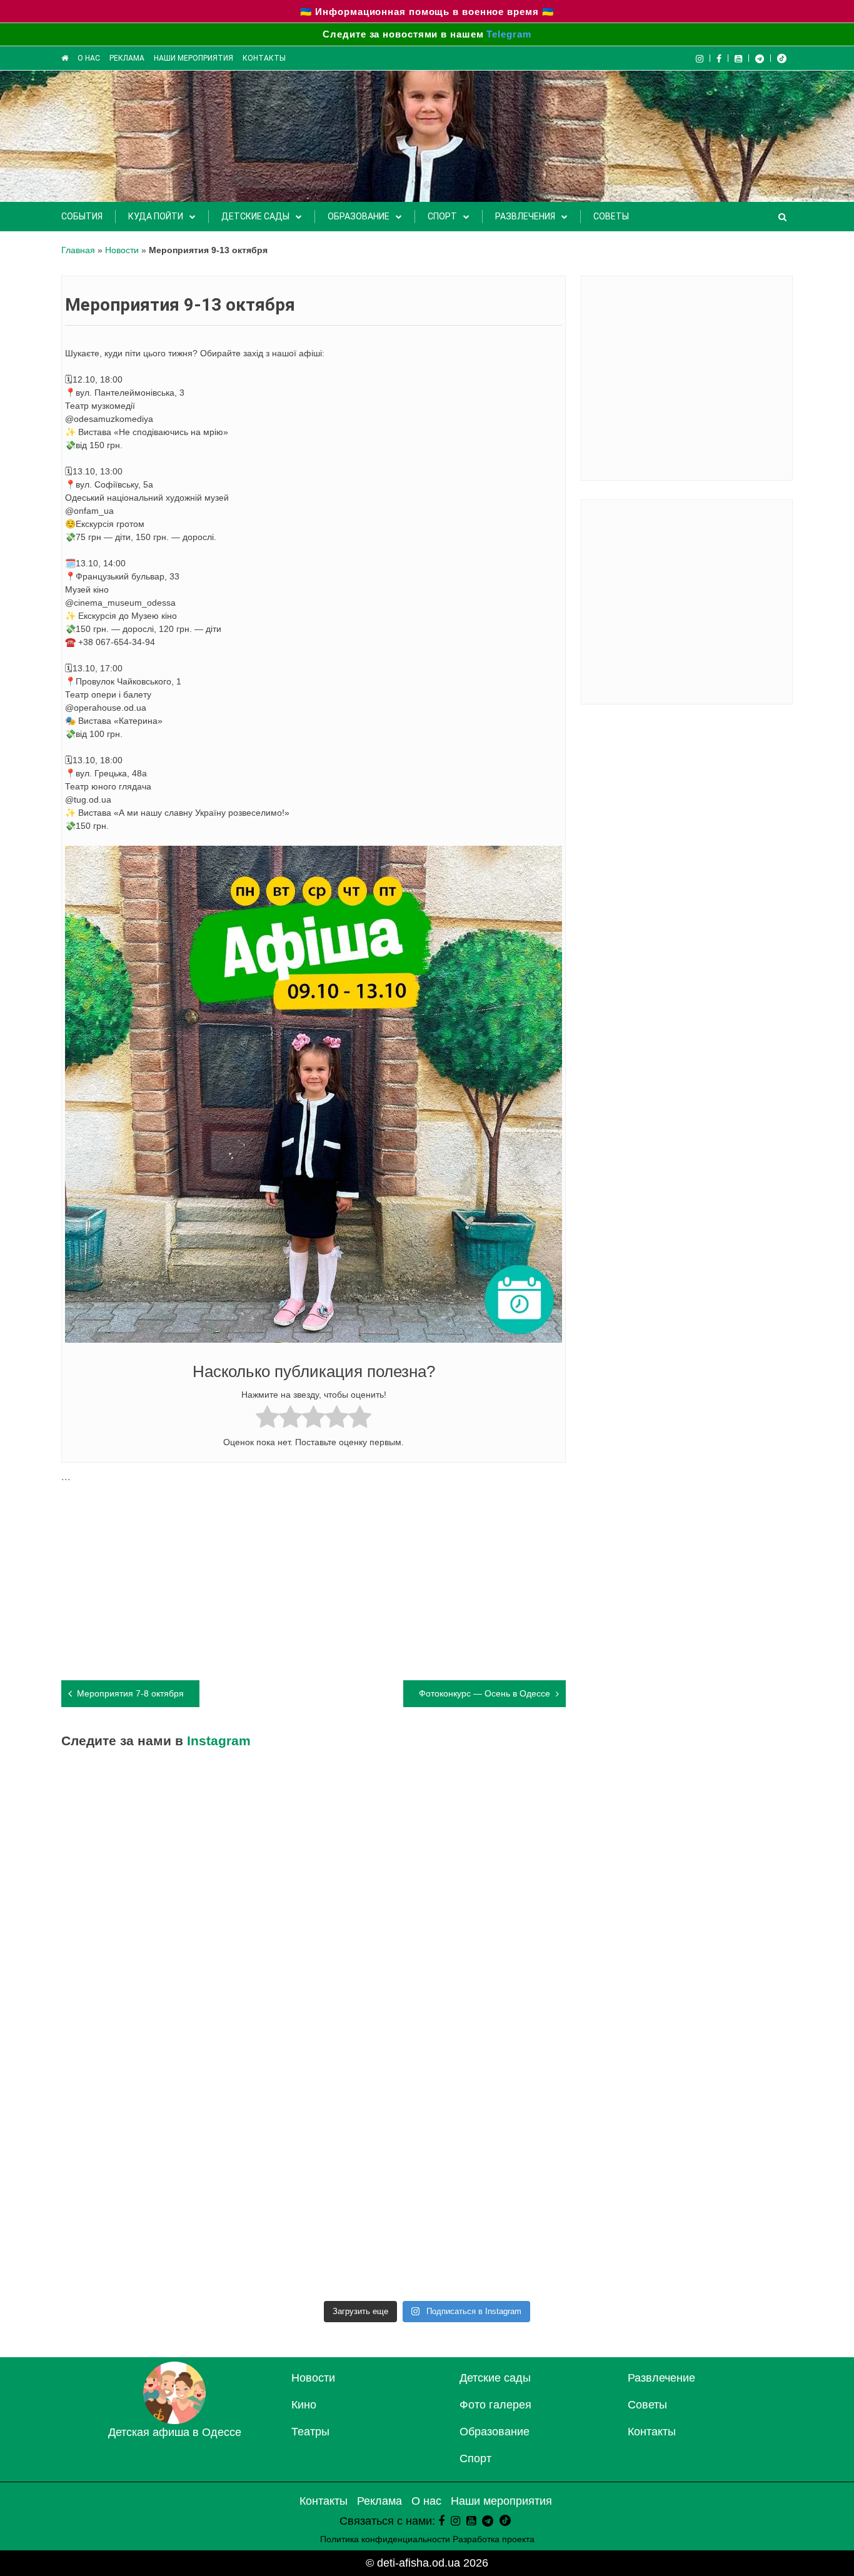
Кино (304, 2405)
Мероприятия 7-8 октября (130, 1693)
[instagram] (455, 2521)
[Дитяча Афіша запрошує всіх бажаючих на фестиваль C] (151, 1819)
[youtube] (739, 58)
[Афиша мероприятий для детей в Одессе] (65, 58)
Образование (359, 216)
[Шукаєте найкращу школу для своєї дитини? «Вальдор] (519, 2135)
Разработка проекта (494, 2539)
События (82, 216)
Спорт (442, 216)
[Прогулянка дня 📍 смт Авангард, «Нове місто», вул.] (151, 1924)
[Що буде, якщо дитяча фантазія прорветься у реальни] (704, 2135)
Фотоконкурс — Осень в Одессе (485, 1693)
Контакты (264, 58)
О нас (89, 58)
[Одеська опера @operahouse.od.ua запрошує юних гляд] (335, 1924)
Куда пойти (156, 216)
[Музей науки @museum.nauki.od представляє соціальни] (704, 2240)
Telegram (509, 34)
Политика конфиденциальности (385, 2539)
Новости (122, 250)
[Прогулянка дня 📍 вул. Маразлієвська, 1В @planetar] (704, 2030)
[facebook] (441, 2521)
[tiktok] (782, 58)
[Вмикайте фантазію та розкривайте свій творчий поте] (519, 2030)
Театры (310, 2432)
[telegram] (760, 58)
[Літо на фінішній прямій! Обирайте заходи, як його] (335, 1819)
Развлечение (661, 2378)
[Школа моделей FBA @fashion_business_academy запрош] (519, 1819)
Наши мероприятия (193, 58)
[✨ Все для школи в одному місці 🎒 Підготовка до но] (335, 2240)
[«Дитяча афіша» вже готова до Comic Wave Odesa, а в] (704, 1819)
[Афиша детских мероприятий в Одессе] (174, 2420)
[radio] (267, 1419)
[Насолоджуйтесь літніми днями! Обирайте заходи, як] (335, 2030)
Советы (611, 216)
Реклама (127, 58)
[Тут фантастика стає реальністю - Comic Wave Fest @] (151, 2240)
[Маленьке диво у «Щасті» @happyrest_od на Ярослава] (151, 2135)
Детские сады (255, 216)
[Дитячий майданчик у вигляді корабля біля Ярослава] (151, 2030)
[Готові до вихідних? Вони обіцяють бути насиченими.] (335, 2135)
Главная (78, 250)
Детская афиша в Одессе (175, 2432)
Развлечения (525, 216)
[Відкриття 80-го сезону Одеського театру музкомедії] (519, 1924)
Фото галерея (495, 2405)
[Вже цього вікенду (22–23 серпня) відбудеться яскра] (704, 1924)
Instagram (219, 1741)
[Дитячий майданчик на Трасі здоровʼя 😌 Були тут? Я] (519, 2240)
